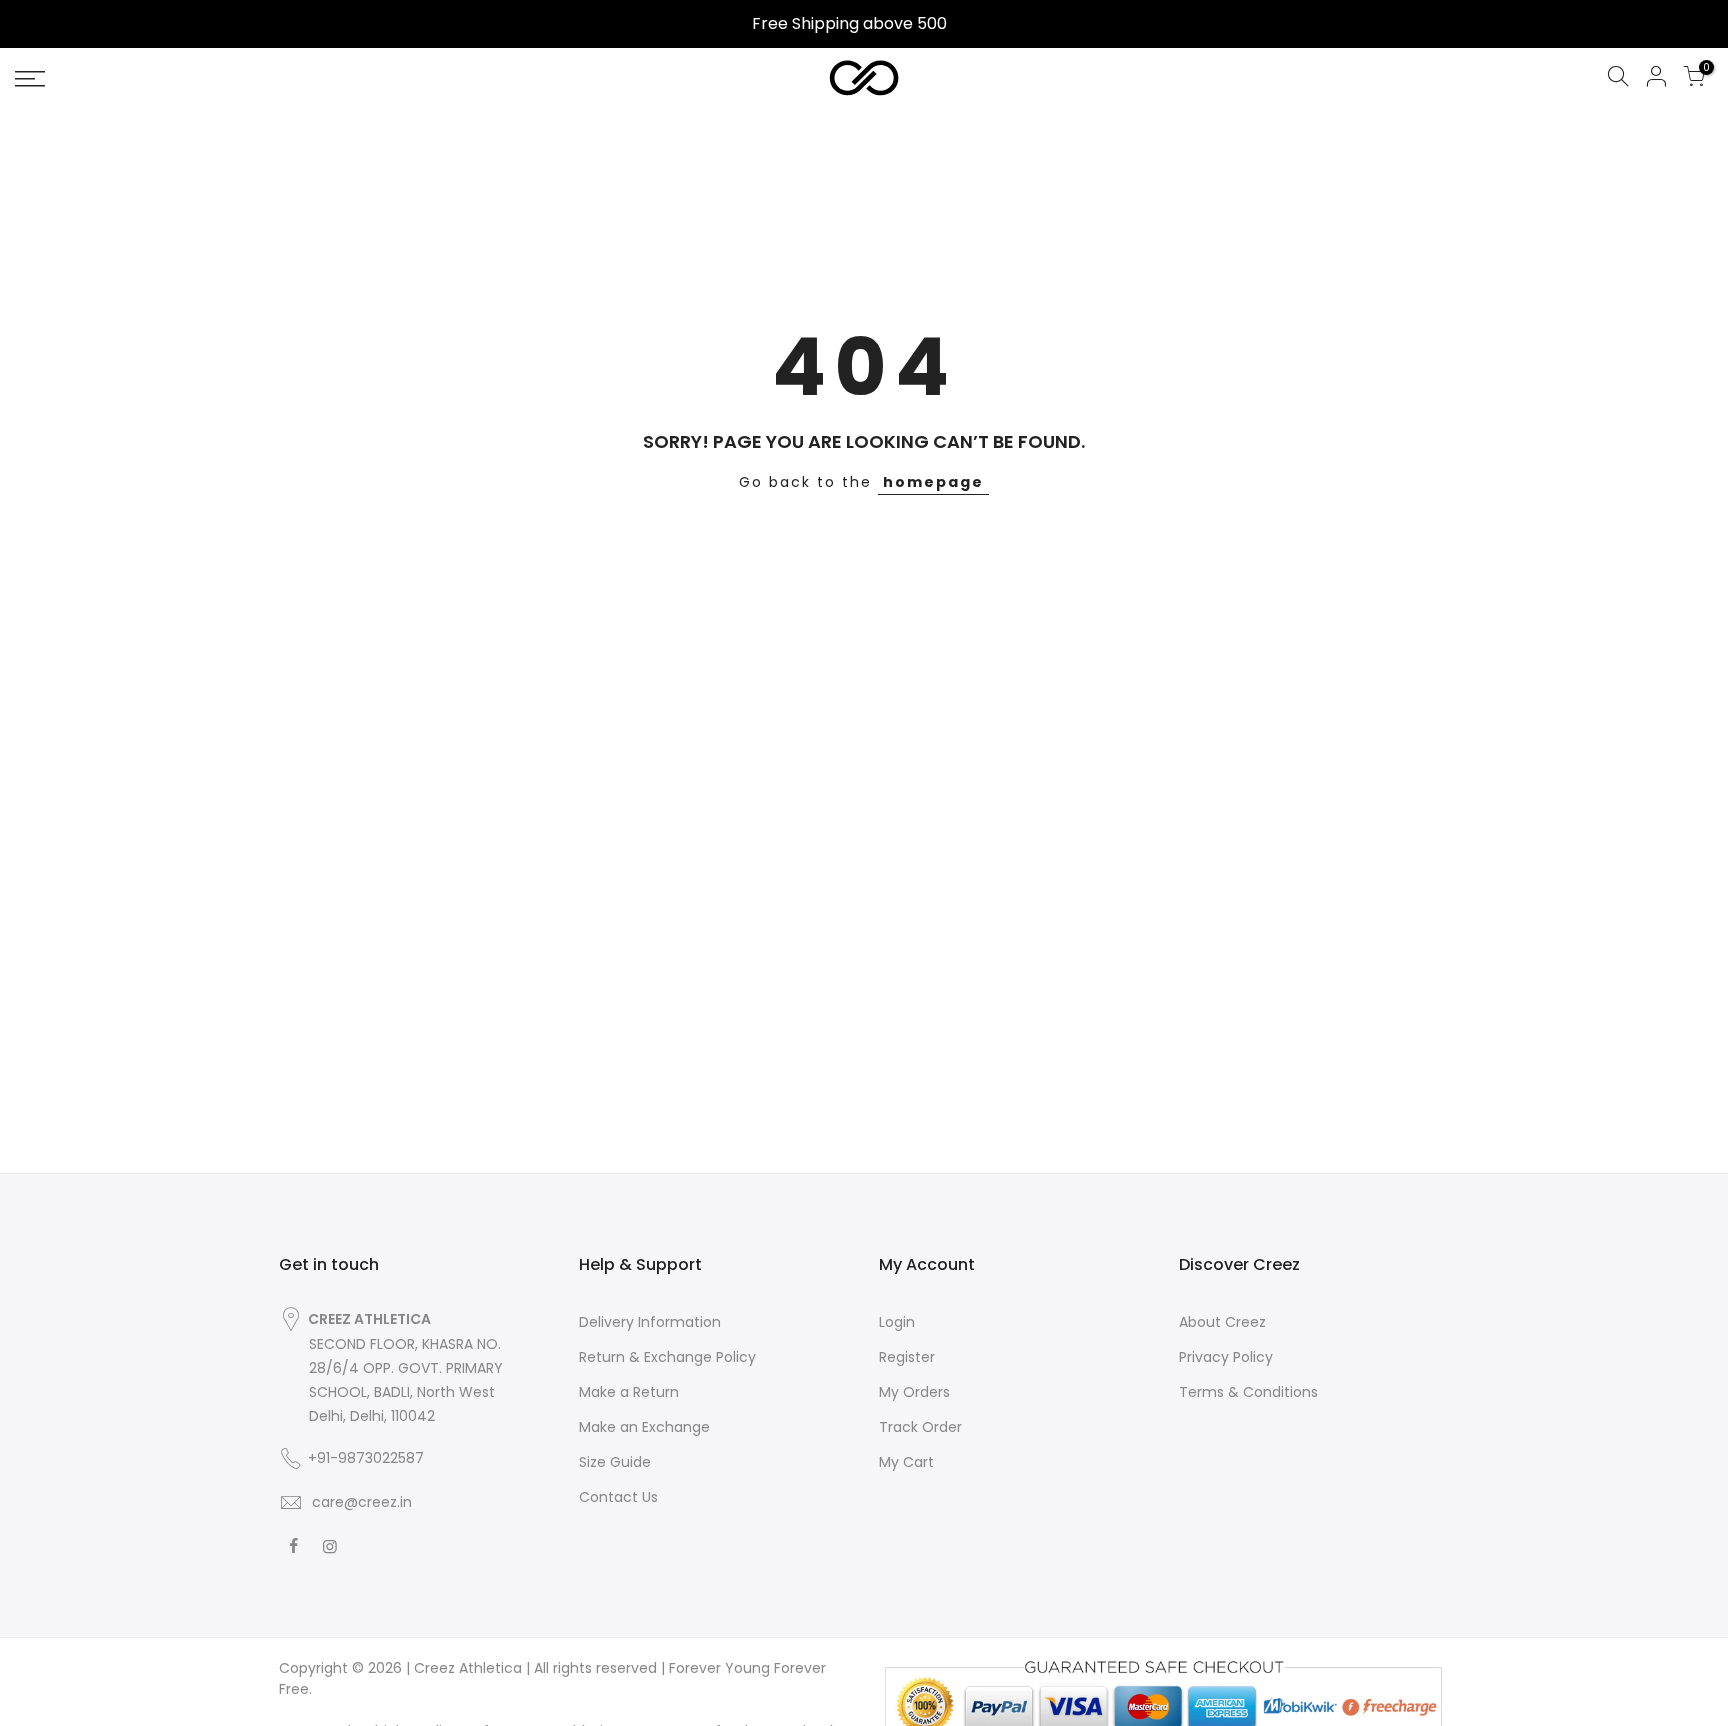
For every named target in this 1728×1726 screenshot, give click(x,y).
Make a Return (629, 1392)
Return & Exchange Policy (667, 1357)
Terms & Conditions (1248, 1392)
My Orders (914, 1392)
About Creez (1222, 1322)
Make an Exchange (644, 1427)
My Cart (906, 1462)
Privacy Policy (1226, 1357)
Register (907, 1357)
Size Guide (615, 1462)
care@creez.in (360, 1502)
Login (897, 1322)
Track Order (920, 1427)
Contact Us (618, 1497)
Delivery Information (650, 1322)
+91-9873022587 (366, 1458)
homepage (933, 482)
